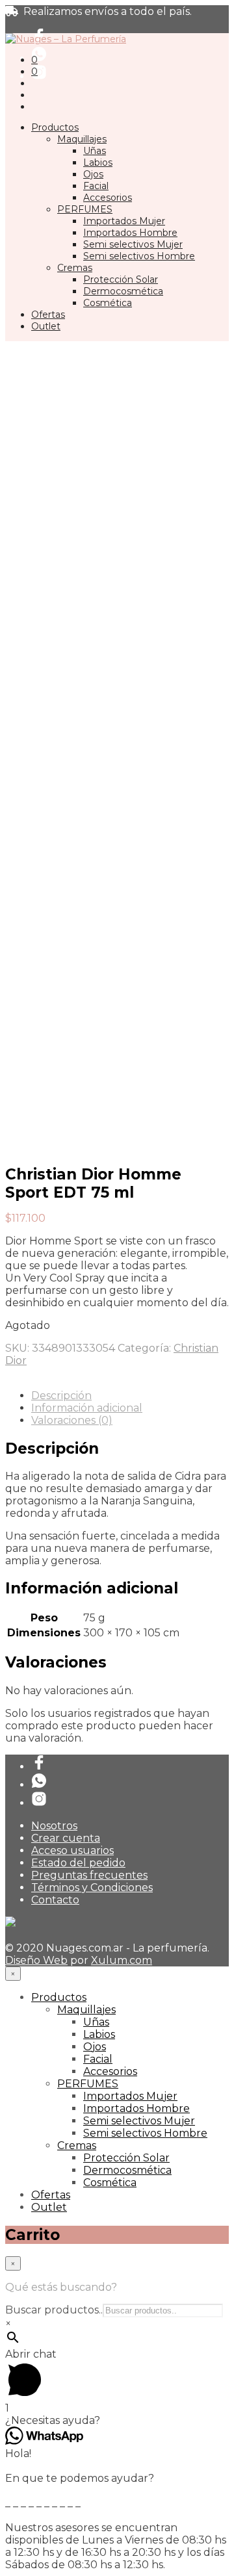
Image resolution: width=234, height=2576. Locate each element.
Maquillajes (82, 139)
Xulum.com (122, 1960)
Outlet (46, 326)
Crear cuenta (66, 1838)
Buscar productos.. (54, 2310)
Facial (96, 186)
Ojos (93, 174)
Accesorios (108, 198)
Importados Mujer (124, 221)
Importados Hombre (130, 233)
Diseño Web (36, 1960)
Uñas (95, 151)
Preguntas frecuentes (89, 1875)
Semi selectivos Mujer (133, 244)
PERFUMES (85, 209)
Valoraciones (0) (72, 1420)
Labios (98, 162)
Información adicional (87, 1408)
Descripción (61, 1396)
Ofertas (48, 315)
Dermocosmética (123, 291)
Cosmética (108, 303)
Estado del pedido (78, 1863)
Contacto (55, 1900)
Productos (55, 127)
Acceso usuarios (72, 1850)
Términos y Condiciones (92, 1887)
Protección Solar (121, 279)
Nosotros (54, 1826)
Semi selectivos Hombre (139, 256)
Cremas (75, 268)
